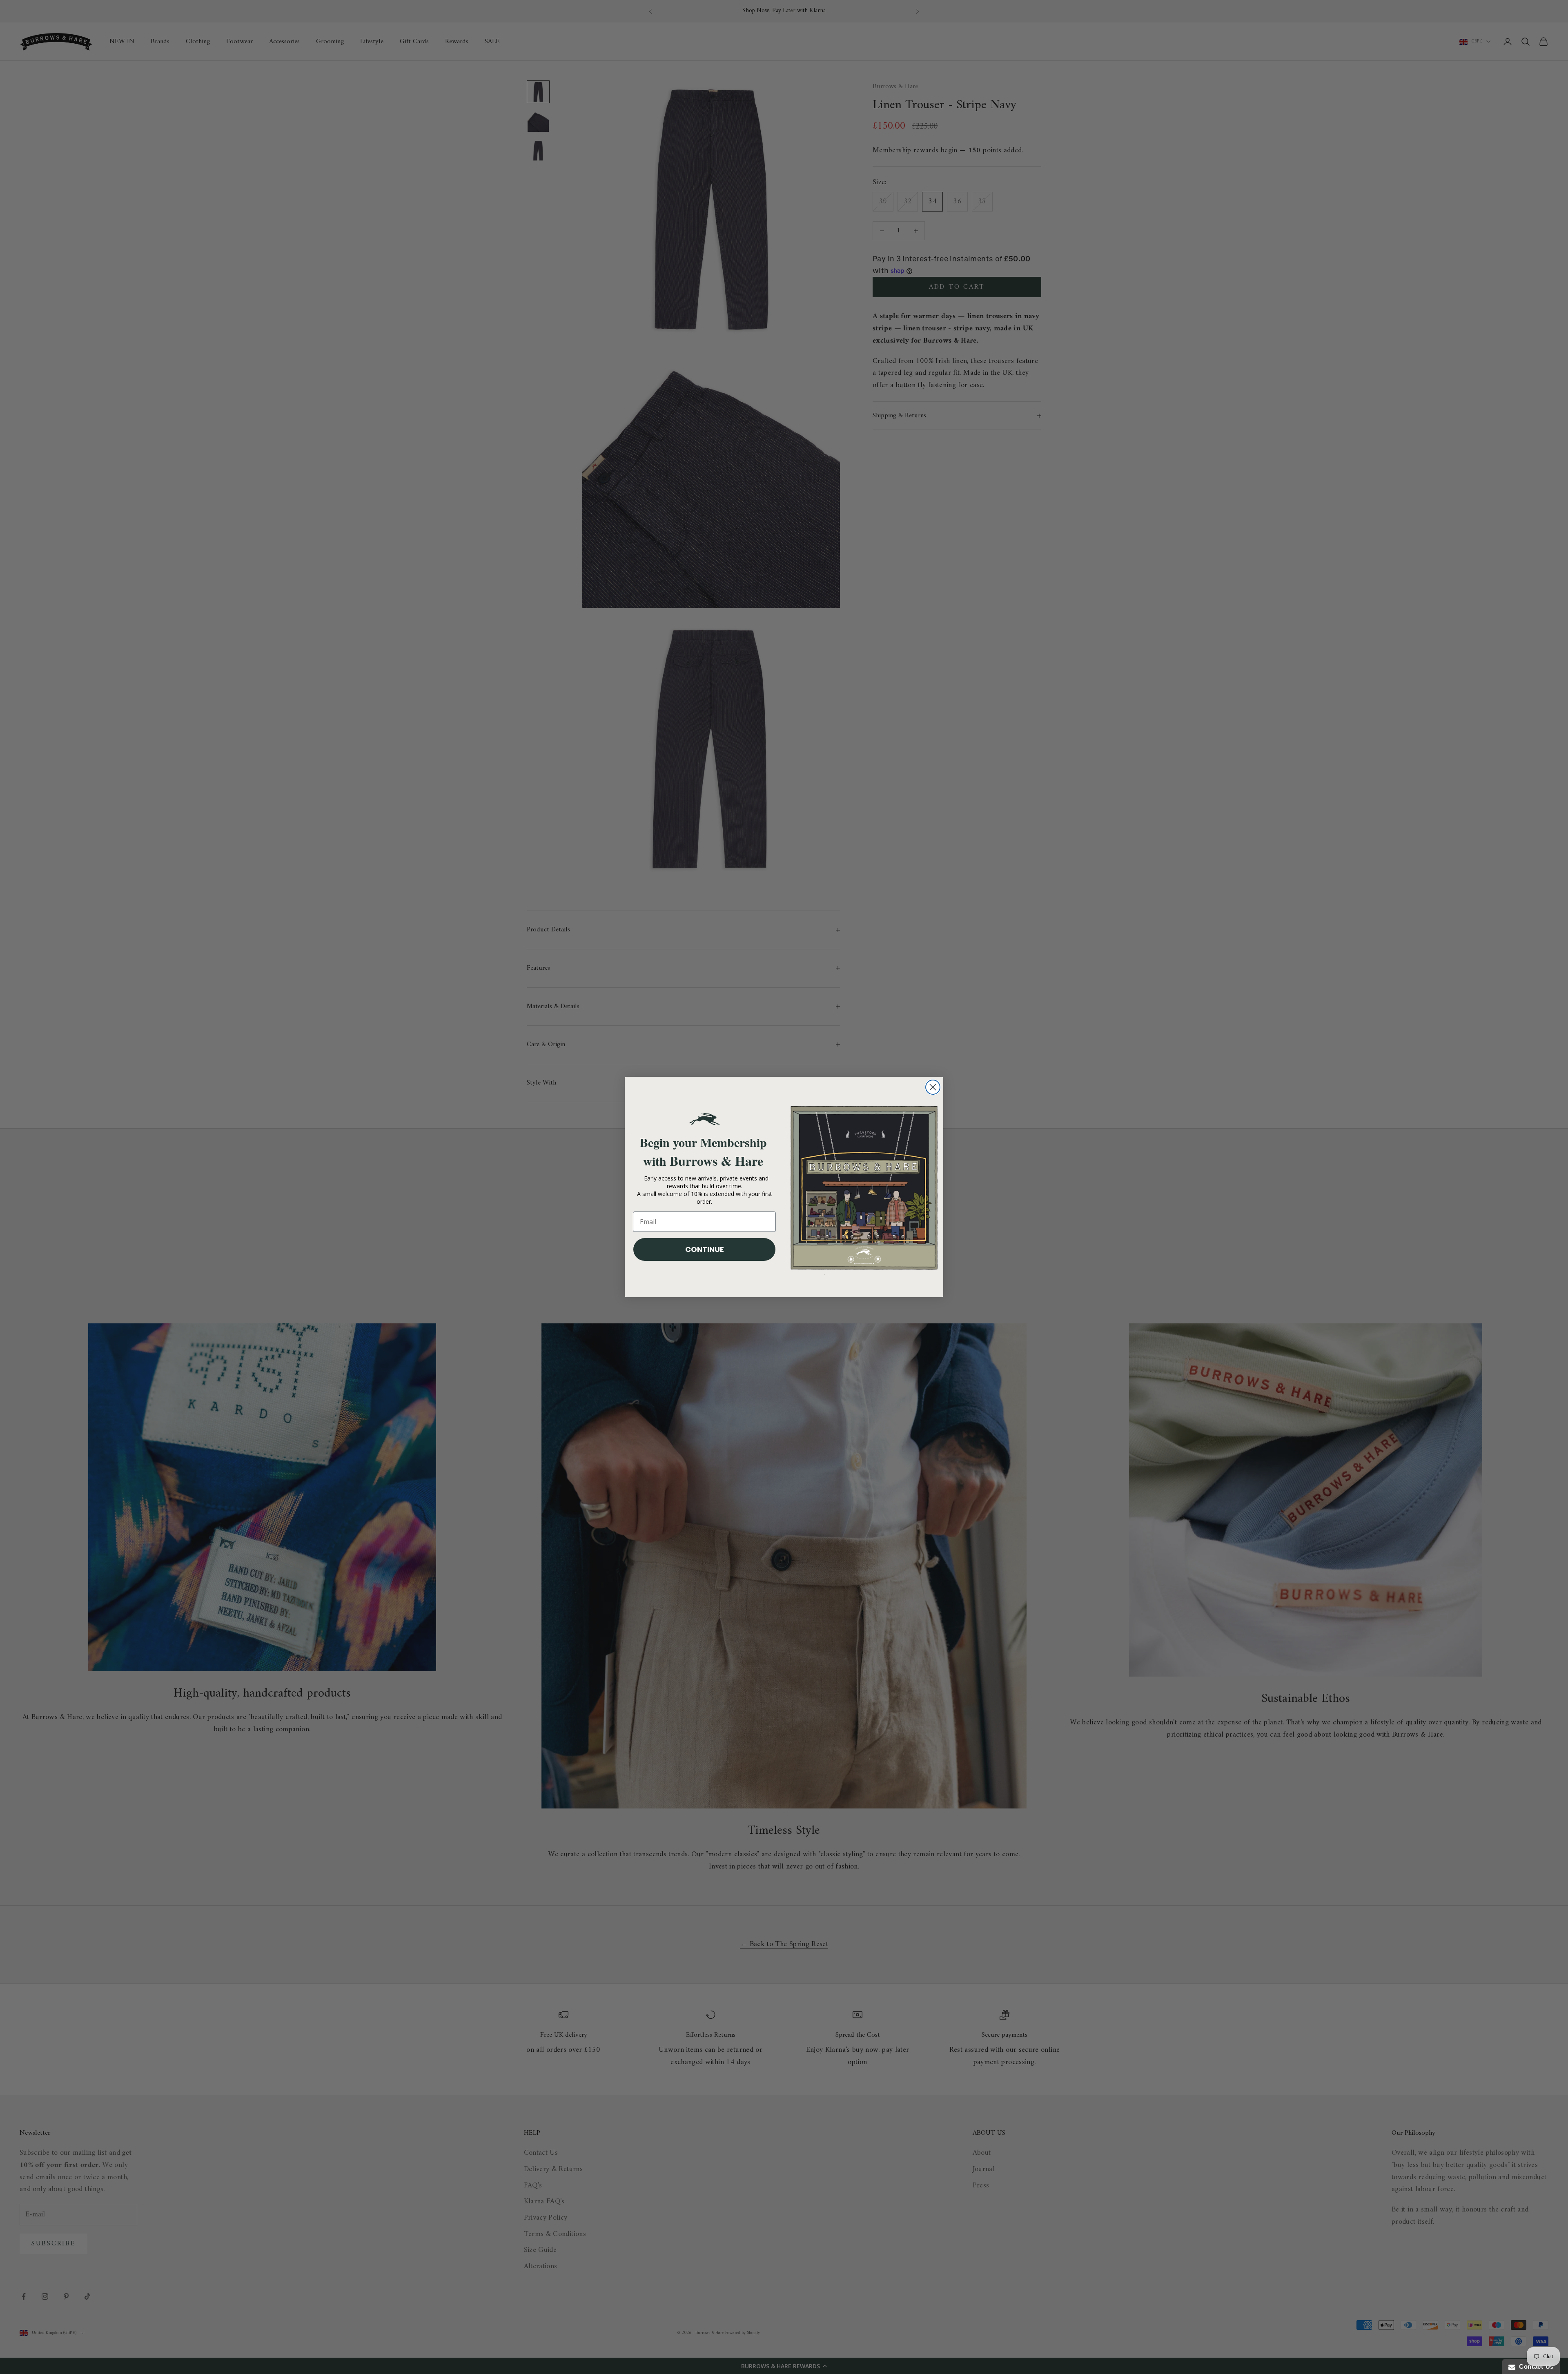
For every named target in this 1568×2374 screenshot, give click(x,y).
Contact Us (1535, 2366)
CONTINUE (705, 1249)
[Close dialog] (933, 1087)
